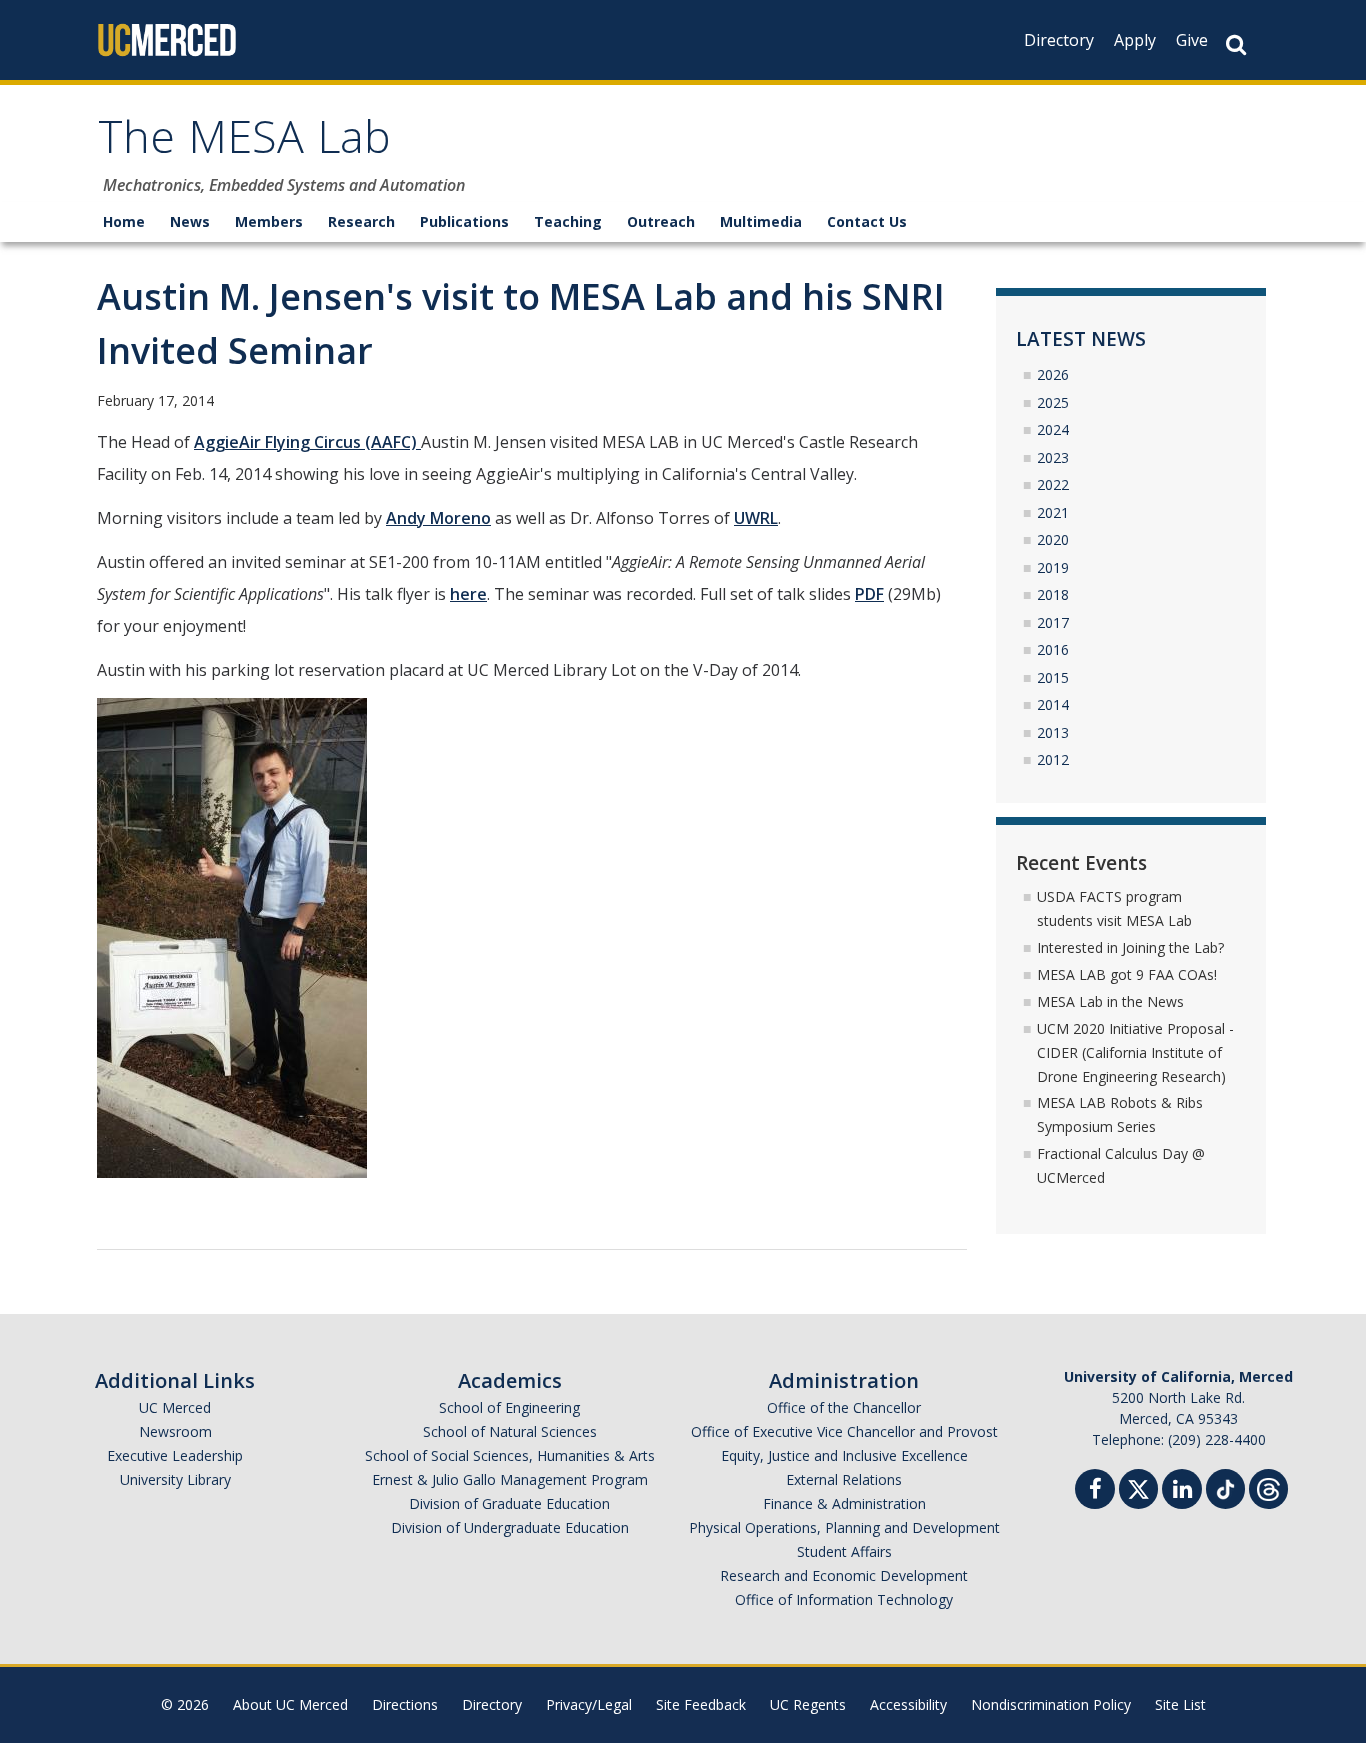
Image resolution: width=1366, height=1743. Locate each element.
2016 (1053, 649)
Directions (405, 1704)
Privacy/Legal (589, 1704)
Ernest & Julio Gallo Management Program (510, 1479)
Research (361, 221)
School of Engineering (509, 1407)
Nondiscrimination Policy (1051, 1704)
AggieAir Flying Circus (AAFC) (307, 442)
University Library (175, 1479)
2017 (1053, 622)
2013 (1053, 732)
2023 (1053, 457)
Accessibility (908, 1704)
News (190, 221)
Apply (1135, 40)
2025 (1053, 402)
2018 (1053, 594)
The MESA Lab (244, 143)
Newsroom (175, 1431)
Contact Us (867, 221)
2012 (1053, 759)
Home (124, 221)
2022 (1053, 484)
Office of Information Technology (844, 1599)
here (468, 594)
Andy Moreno (438, 518)
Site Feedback (701, 1704)
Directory (1059, 40)
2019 (1053, 567)
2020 (1053, 539)
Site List (1180, 1704)
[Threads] (1268, 1486)
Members (269, 221)
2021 (1053, 512)
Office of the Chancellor (844, 1407)
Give (1192, 40)
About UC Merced (290, 1704)
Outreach (661, 221)
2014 (1053, 704)
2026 (1053, 374)
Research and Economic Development (844, 1575)
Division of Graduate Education (509, 1503)
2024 (1053, 429)
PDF (869, 594)
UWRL (756, 518)
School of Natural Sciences (510, 1431)
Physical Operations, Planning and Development (844, 1527)
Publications (464, 221)
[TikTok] (1225, 1486)
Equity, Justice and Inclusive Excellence (844, 1455)
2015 (1053, 677)
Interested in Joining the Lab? (1130, 947)
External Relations (844, 1479)
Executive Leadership (175, 1455)
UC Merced (175, 1407)
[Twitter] (1138, 1486)
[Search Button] (1236, 44)
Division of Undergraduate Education (510, 1527)
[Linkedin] (1182, 1491)
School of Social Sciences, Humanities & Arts (510, 1455)
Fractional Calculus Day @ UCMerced (1121, 1165)
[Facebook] (1095, 1491)
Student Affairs (844, 1551)
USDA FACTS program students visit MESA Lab (1114, 908)
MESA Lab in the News (1110, 1001)
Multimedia (761, 221)
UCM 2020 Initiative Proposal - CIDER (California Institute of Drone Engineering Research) (1135, 1052)
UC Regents (808, 1704)
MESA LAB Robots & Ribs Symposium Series (1120, 1114)
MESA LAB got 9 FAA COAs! (1127, 974)
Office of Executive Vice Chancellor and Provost (844, 1431)
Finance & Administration (844, 1503)
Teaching (568, 221)
